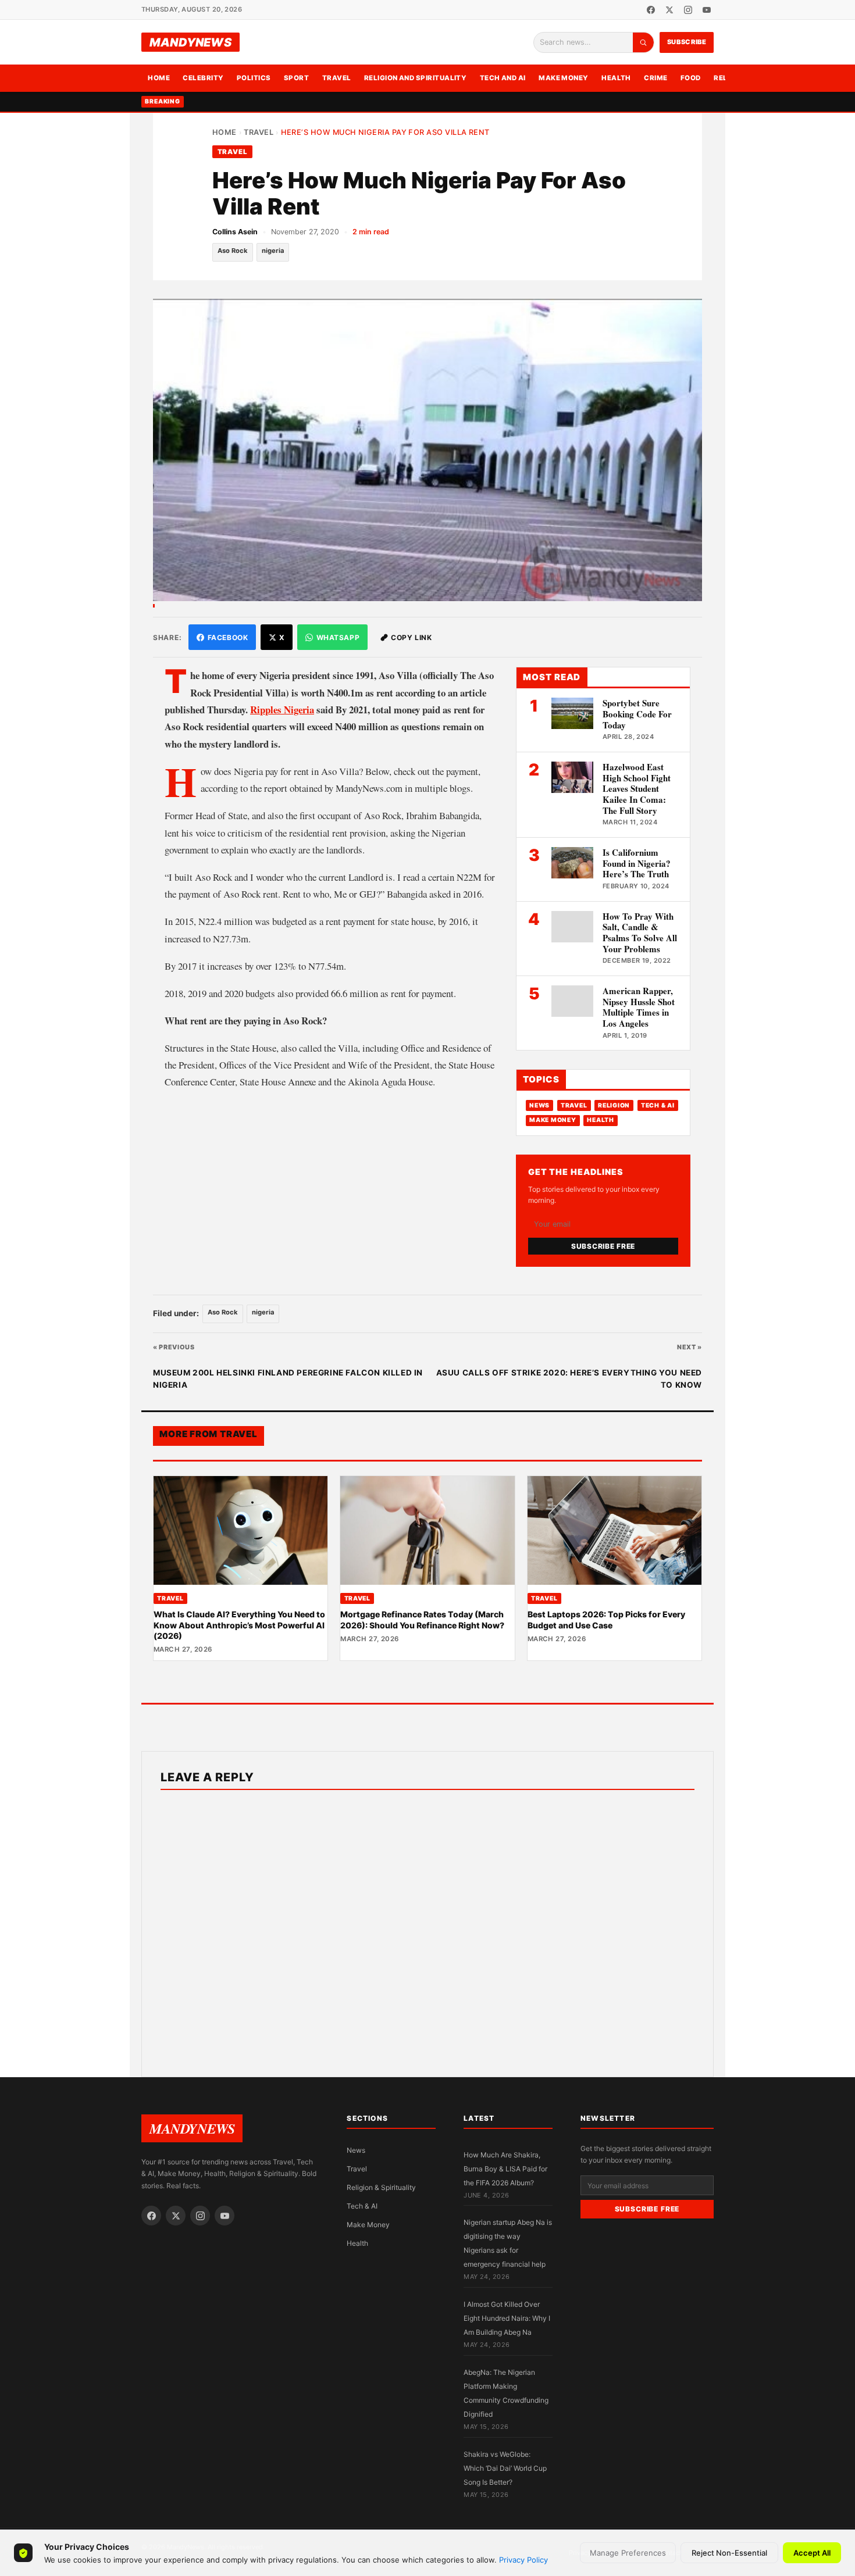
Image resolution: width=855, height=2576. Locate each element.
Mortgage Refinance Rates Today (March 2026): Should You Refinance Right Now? (422, 1619)
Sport (296, 78)
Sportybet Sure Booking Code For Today (637, 714)
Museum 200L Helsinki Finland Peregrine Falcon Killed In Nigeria (288, 1379)
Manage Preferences (628, 2553)
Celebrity (203, 78)
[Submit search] (643, 42)
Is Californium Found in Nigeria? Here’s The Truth (637, 863)
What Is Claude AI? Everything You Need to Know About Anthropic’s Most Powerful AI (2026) (239, 1625)
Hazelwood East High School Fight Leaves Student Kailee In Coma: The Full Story (637, 789)
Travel (337, 78)
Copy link (411, 637)
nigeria (273, 251)
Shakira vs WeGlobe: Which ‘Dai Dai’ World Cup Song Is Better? (505, 2468)
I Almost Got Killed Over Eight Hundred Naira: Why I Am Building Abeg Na (507, 2318)
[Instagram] (688, 10)
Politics (254, 78)
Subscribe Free (603, 1246)
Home (159, 78)
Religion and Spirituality (416, 78)
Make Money (564, 78)
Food (691, 78)
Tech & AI (658, 1105)
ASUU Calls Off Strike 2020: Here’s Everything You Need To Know (569, 1379)
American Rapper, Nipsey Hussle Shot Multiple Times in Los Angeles (639, 1007)
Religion (614, 1105)
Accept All (812, 2553)
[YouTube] (707, 10)
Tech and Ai (503, 78)
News (539, 1105)
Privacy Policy (523, 2560)
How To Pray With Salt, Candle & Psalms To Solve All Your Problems (640, 932)
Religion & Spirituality (381, 2187)
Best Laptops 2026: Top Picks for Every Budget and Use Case (606, 1619)
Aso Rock (233, 251)
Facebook (228, 637)
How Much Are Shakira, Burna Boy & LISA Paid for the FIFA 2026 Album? (505, 2169)
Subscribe (687, 42)
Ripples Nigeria (282, 710)
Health (616, 78)
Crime (655, 78)
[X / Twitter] (669, 10)
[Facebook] (651, 10)
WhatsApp (338, 637)
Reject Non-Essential (729, 2553)
